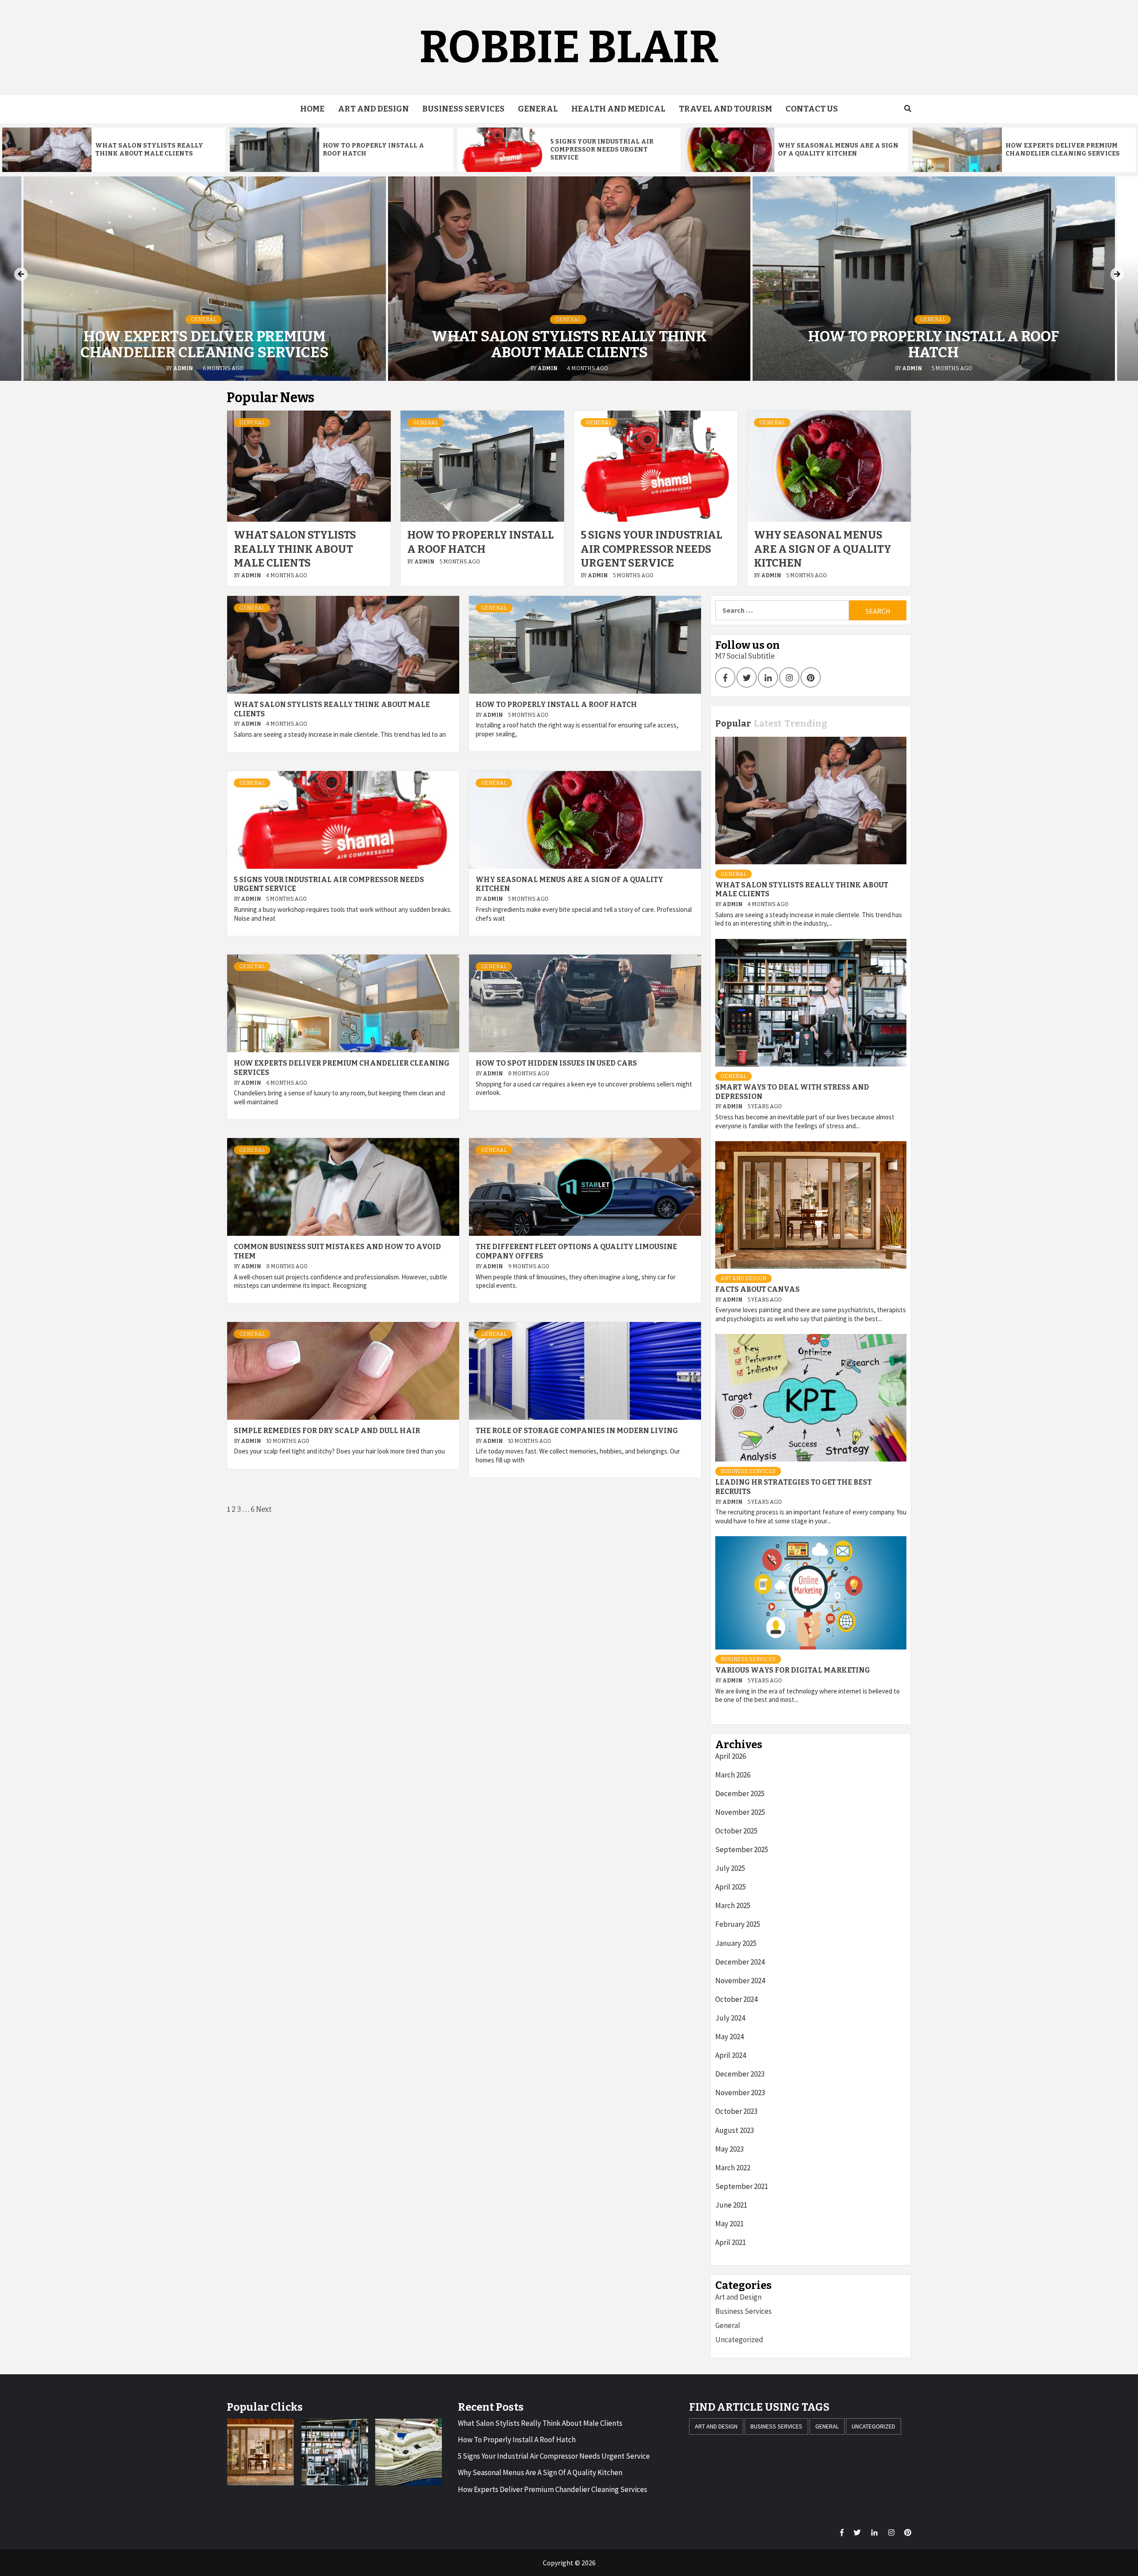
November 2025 (740, 1812)
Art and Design (373, 109)
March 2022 (733, 2168)
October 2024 (736, 1999)
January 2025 (736, 1943)
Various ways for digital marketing (793, 1670)
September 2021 (742, 2186)
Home (312, 109)
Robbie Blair (569, 47)
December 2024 (740, 1962)
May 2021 (729, 2224)
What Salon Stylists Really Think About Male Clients (149, 150)
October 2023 (736, 2111)
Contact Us (812, 109)
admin (183, 368)
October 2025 (736, 1831)
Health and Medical (618, 109)
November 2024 (740, 1981)
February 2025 (738, 1924)
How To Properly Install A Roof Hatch (934, 344)
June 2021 (731, 2205)
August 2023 (735, 2130)
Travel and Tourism (725, 109)
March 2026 (733, 1775)
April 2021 (731, 2242)
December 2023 (740, 2074)
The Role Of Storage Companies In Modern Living (577, 1431)
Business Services (463, 109)
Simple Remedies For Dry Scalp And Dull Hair (327, 1431)
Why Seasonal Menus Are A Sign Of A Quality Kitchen (838, 150)
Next (264, 1509)
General (538, 109)
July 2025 (730, 1868)
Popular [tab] (733, 723)
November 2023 (740, 2093)
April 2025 (731, 1887)
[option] (114, 150)
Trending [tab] (806, 723)
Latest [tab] (768, 723)
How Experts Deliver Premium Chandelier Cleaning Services (1063, 150)
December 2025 (740, 1793)
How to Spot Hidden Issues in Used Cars (556, 1063)
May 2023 (729, 2149)
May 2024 (729, 2037)
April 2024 (731, 2055)
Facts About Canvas (757, 1289)
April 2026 (731, 1756)
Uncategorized (739, 2340)
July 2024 (730, 2018)
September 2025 (742, 1849)
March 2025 (733, 1905)
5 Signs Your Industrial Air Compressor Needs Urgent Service (602, 150)
